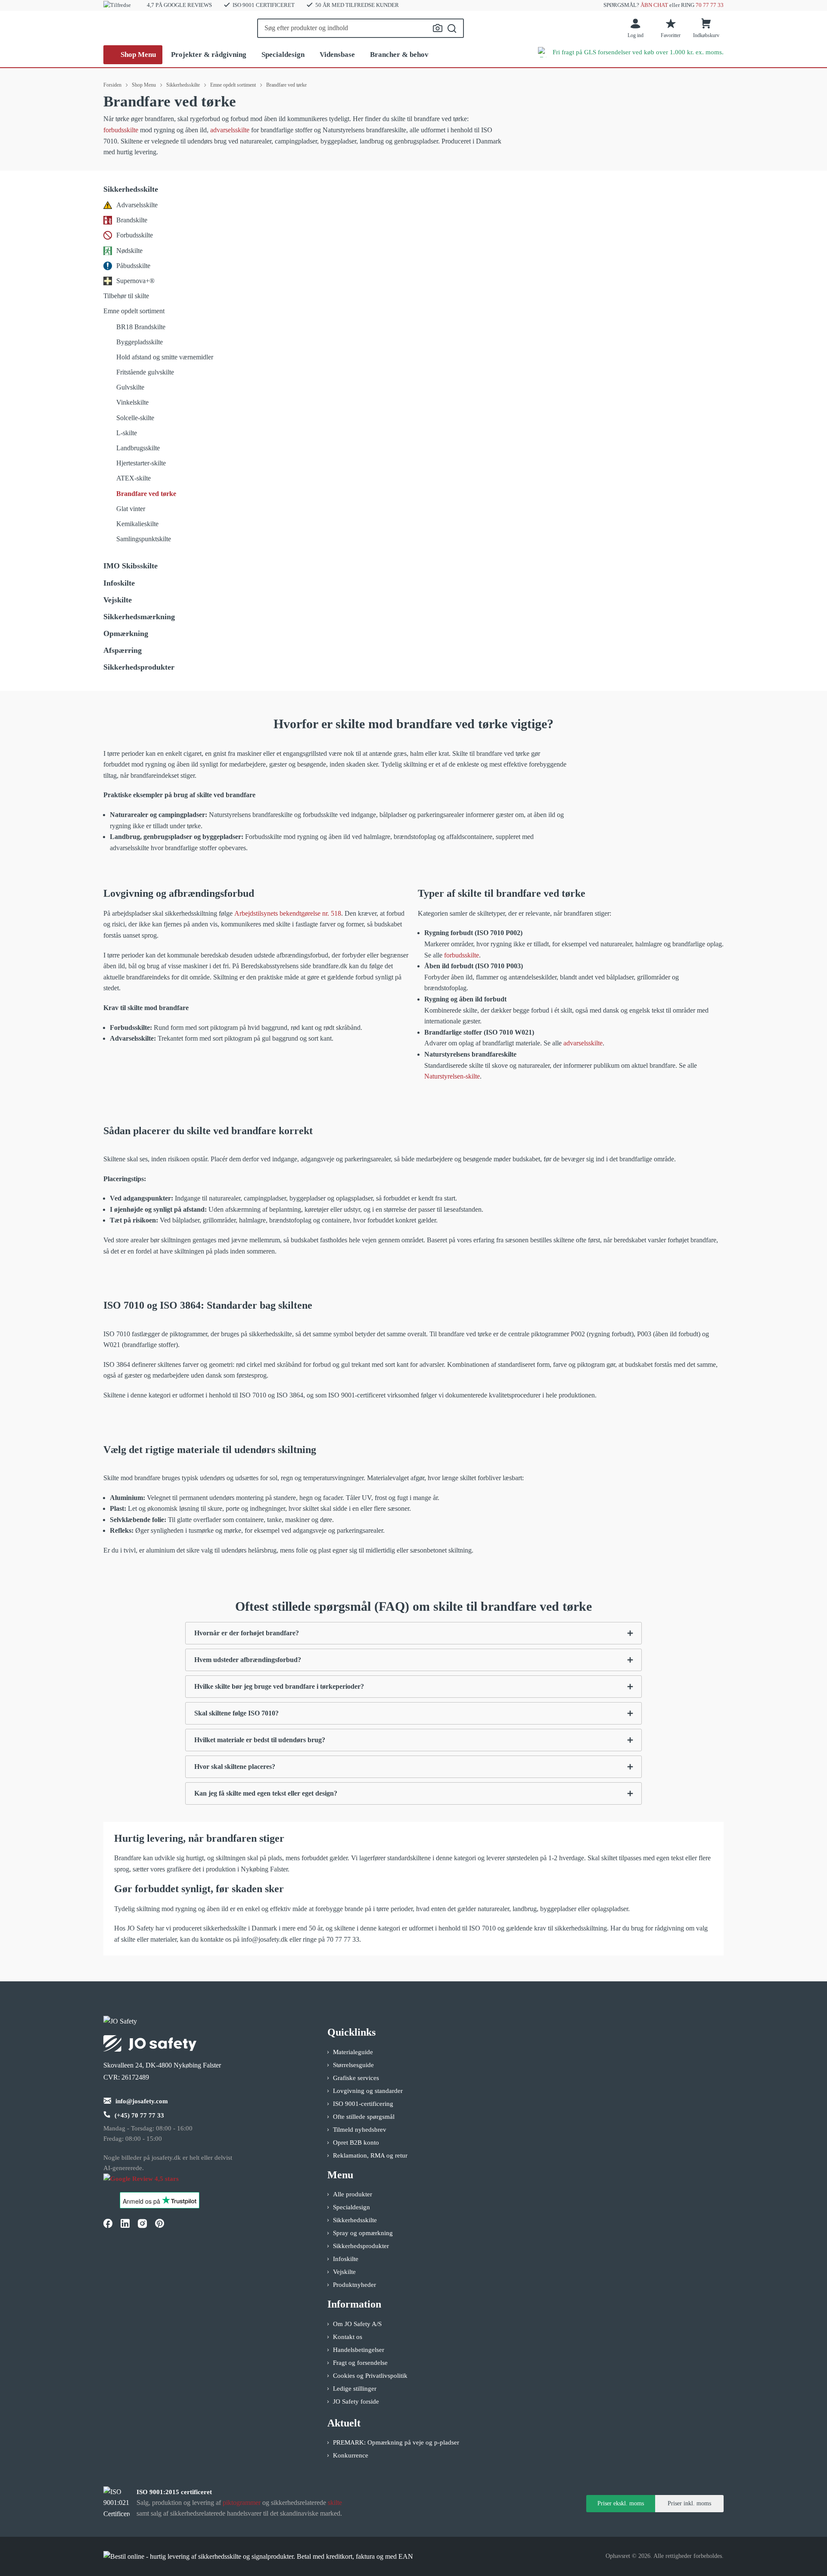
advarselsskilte (230, 130)
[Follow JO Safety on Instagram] (142, 2223)
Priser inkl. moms (689, 2503)
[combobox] (361, 28)
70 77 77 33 (710, 5)
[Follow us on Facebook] (108, 2223)
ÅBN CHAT (654, 5)
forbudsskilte (121, 130)
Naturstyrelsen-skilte (452, 1076)
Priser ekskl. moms (621, 2503)
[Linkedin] (125, 2223)
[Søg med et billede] (438, 28)
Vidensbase (337, 55)
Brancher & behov (399, 55)
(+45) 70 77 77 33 (139, 2115)
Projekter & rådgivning (209, 55)
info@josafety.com (142, 2101)
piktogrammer (242, 2503)
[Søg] (452, 28)
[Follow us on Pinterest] (159, 2223)
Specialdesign (283, 55)
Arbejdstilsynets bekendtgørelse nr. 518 (288, 913)
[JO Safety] (150, 2183)
